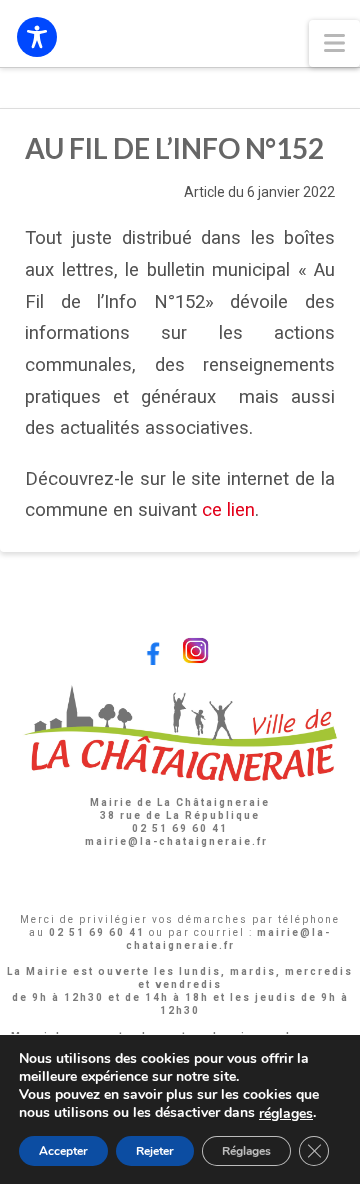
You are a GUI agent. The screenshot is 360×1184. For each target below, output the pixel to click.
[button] (334, 43)
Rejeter (155, 1151)
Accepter (63, 1151)
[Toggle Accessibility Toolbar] (37, 37)
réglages (286, 1114)
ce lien (228, 510)
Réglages (246, 1151)
